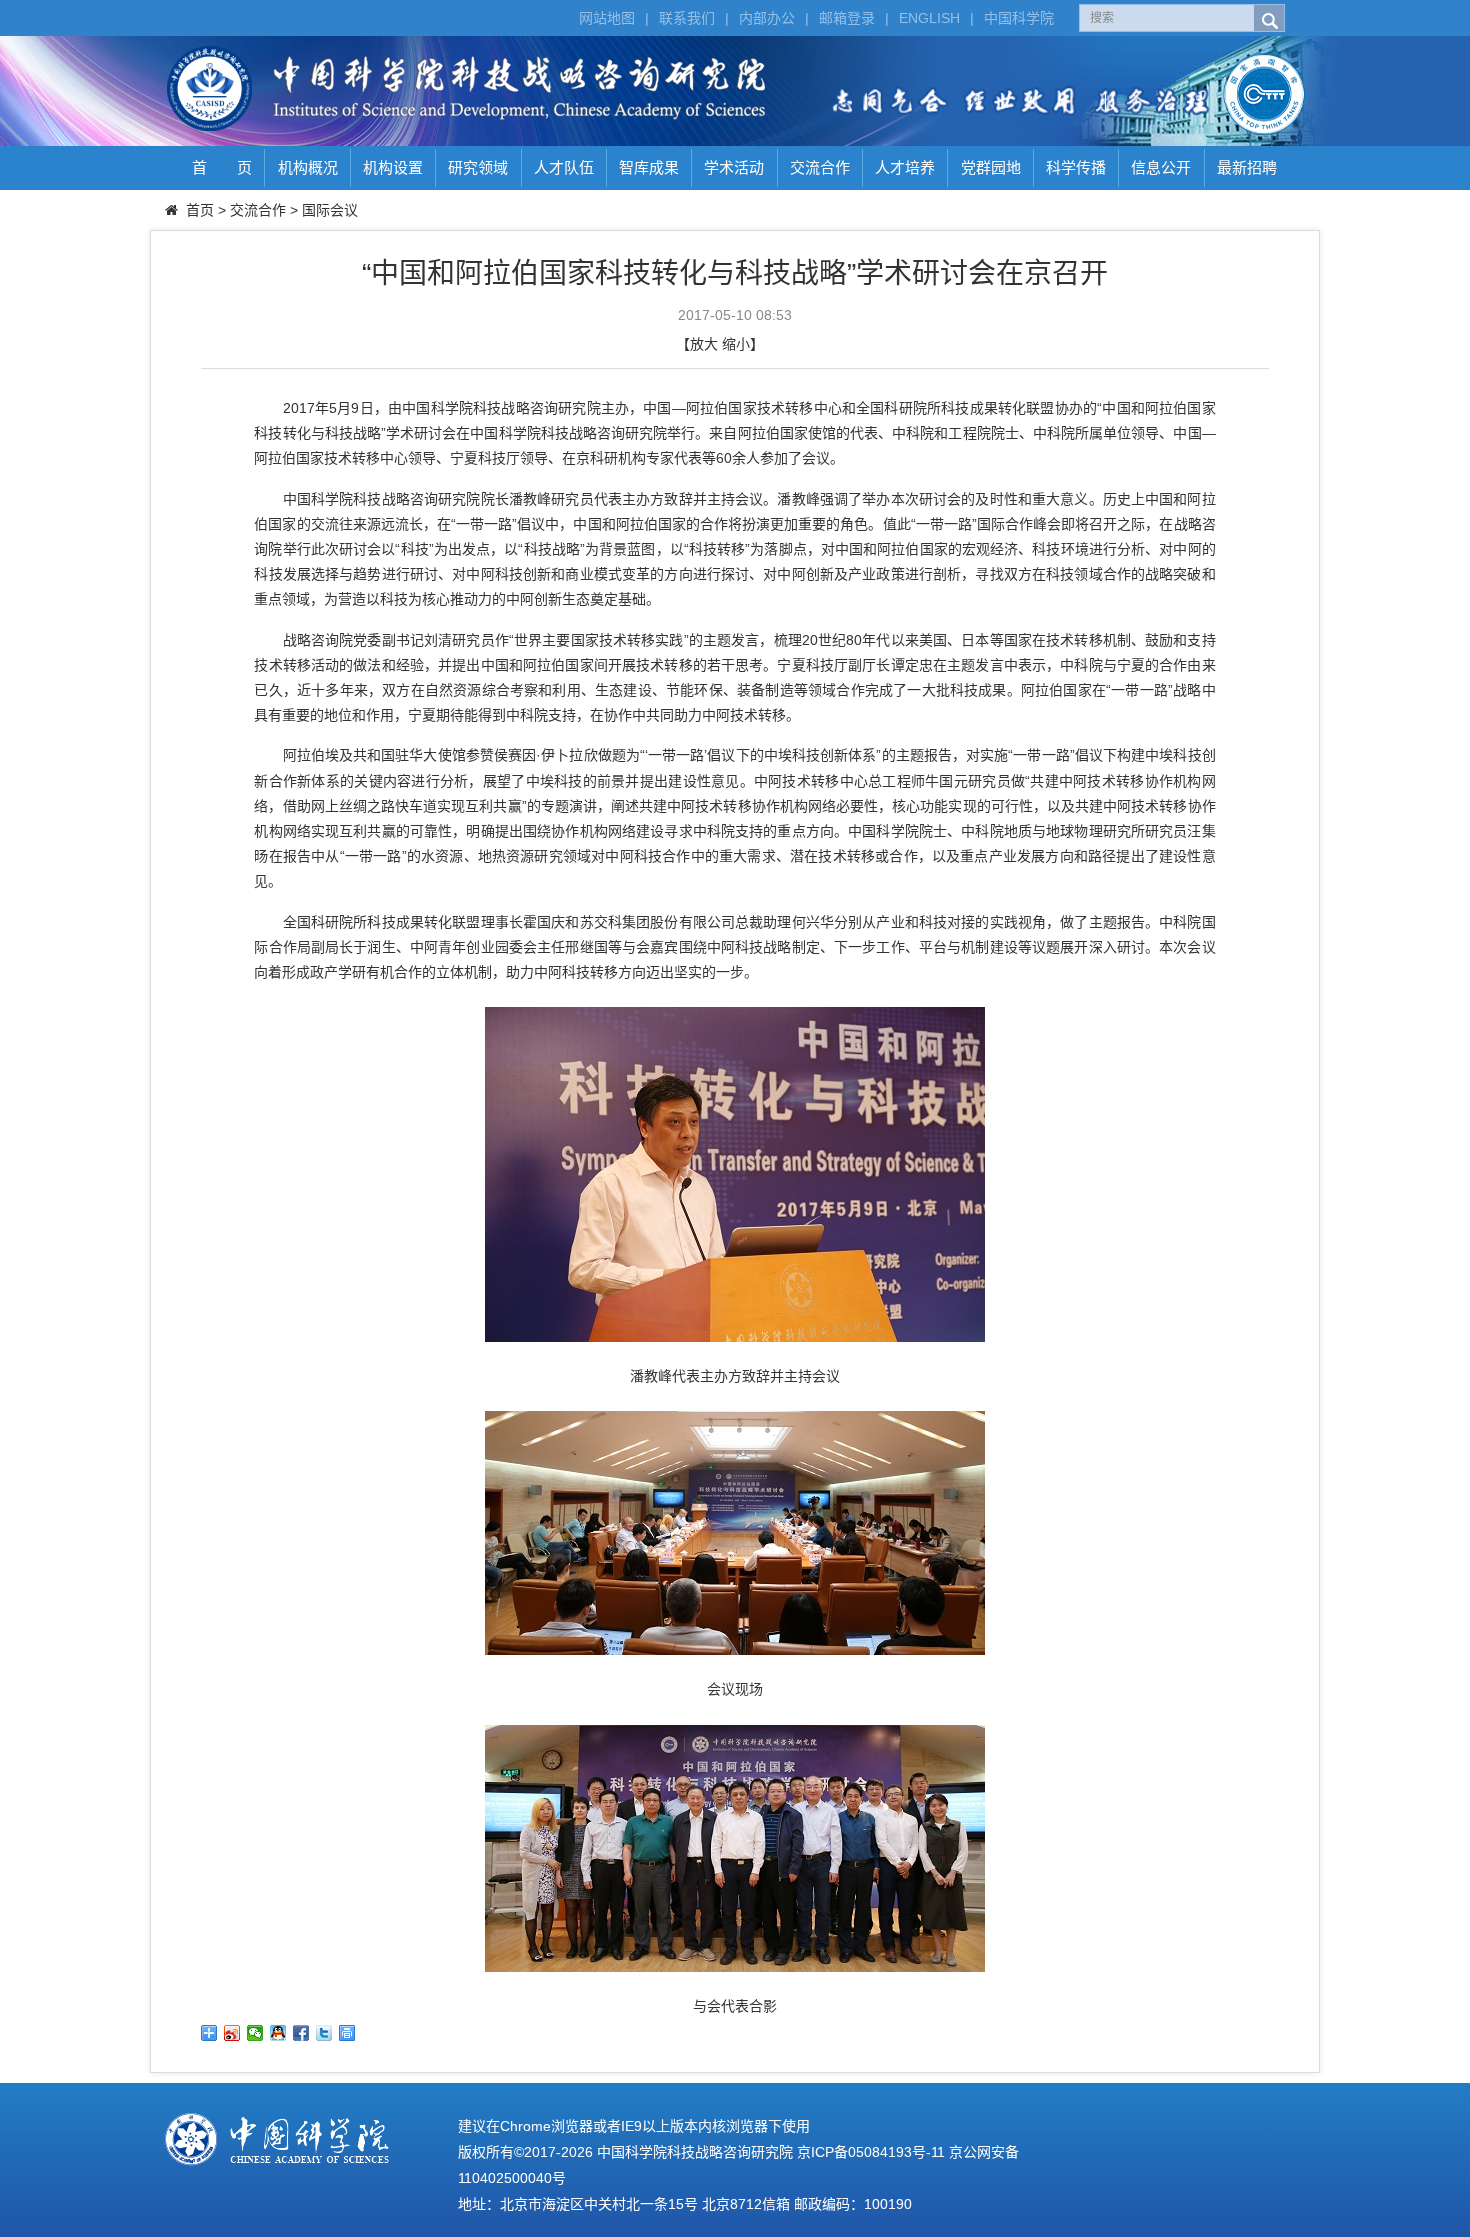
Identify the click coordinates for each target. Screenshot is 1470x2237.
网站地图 (607, 18)
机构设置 (393, 167)
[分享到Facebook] (301, 2033)
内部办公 (767, 18)
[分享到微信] (255, 2033)
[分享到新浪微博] (232, 2033)
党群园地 (991, 167)
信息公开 (1161, 167)
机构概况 (308, 167)
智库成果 (649, 167)
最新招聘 (1247, 167)
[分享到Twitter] (324, 2033)
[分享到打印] (347, 2033)
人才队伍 (564, 167)
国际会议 (330, 210)
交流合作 (820, 167)
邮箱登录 (847, 18)
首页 (200, 210)
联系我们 (687, 18)
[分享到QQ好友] (278, 2033)
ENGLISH (929, 18)
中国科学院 (1019, 18)
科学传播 (1076, 167)
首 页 (222, 167)
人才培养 (905, 167)
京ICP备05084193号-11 (871, 2152)
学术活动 (734, 167)
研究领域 (478, 167)
